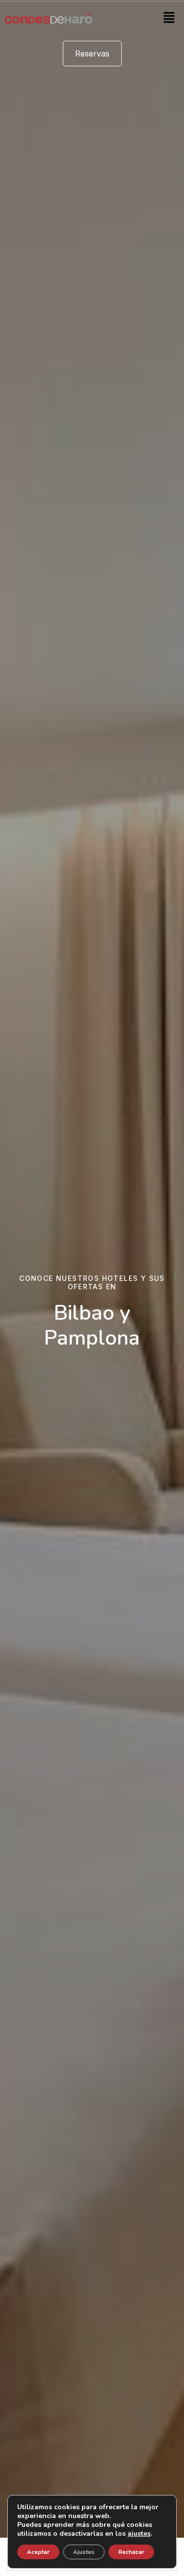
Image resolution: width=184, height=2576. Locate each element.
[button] (169, 18)
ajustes (139, 2534)
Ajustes (84, 2552)
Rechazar (131, 2552)
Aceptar (38, 2552)
